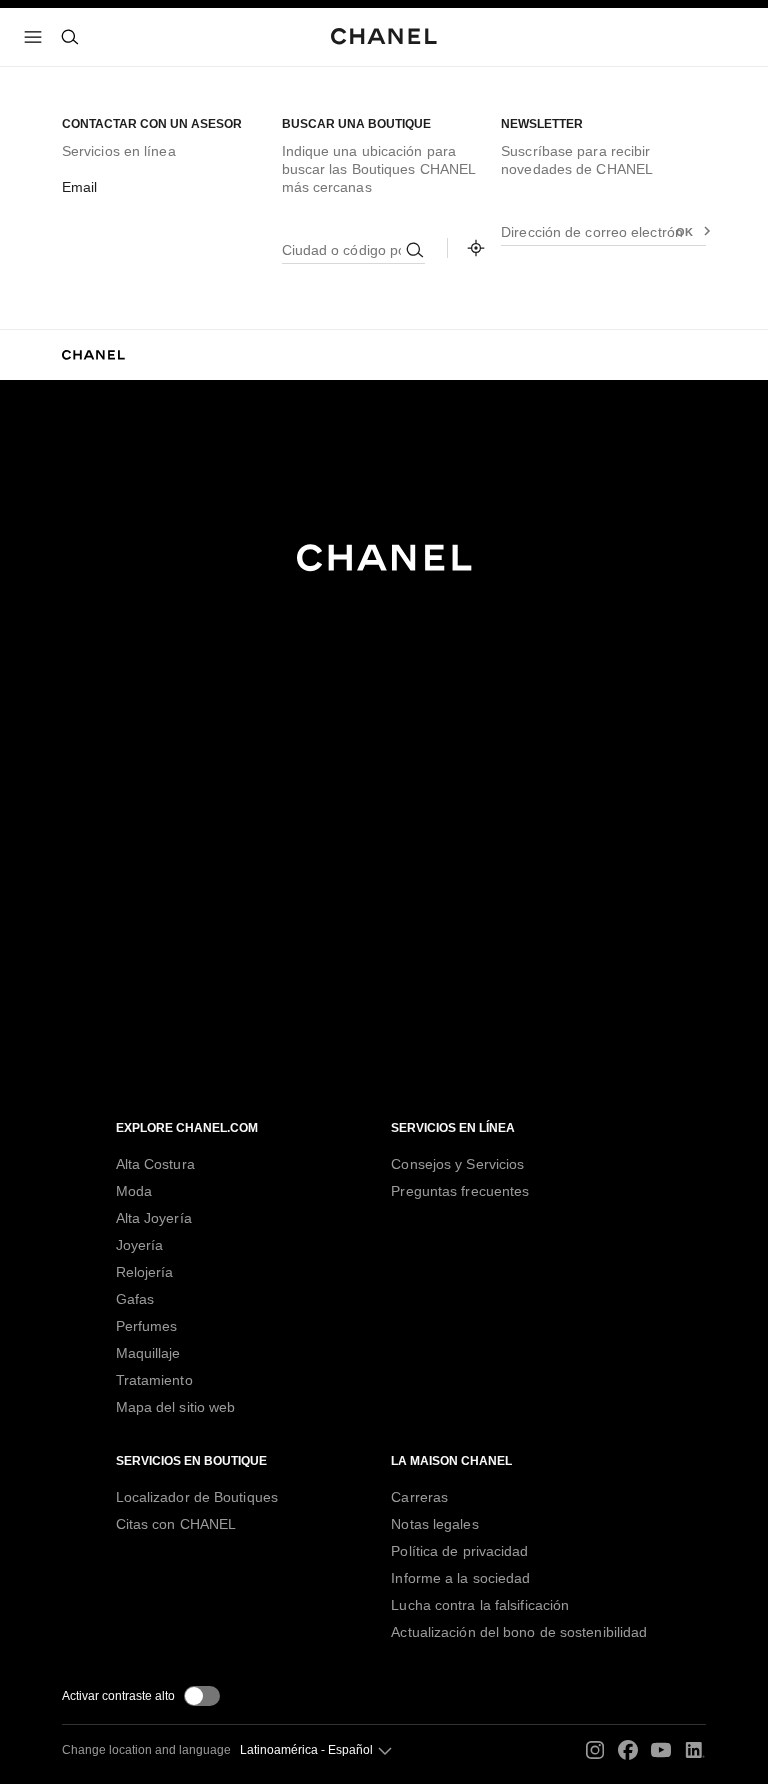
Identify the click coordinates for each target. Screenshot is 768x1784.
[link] (476, 248)
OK (685, 232)
